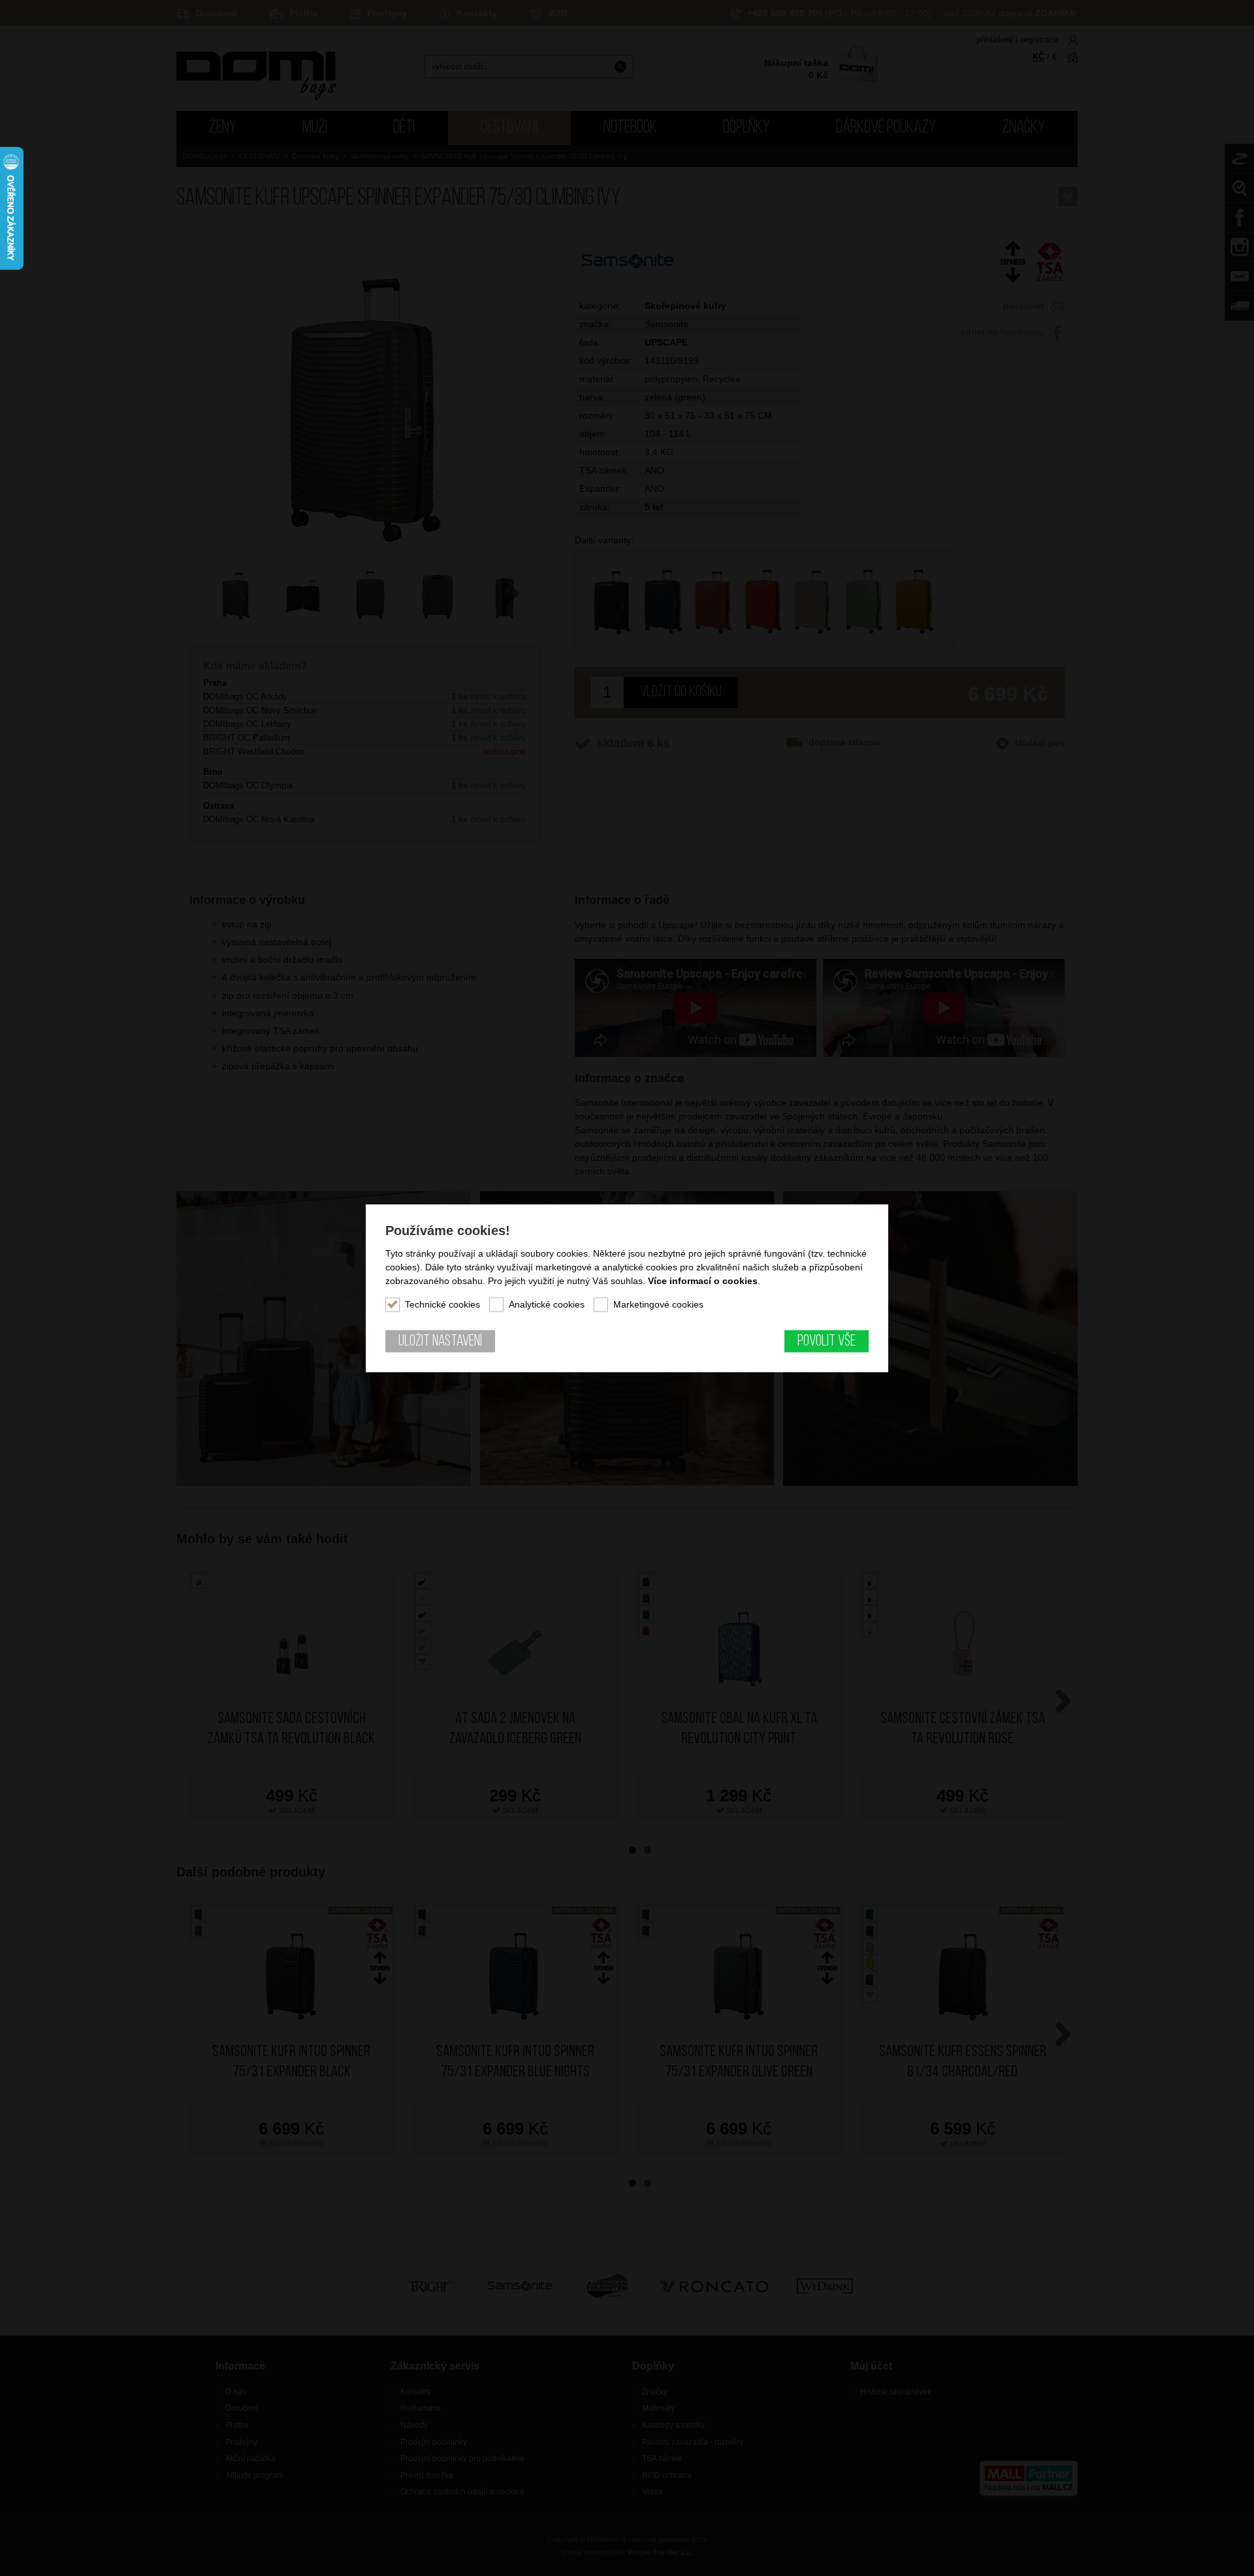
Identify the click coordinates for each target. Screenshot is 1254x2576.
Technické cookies (442, 1304)
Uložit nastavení (440, 1342)
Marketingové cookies (658, 1304)
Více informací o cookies (703, 1281)
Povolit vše (827, 1342)
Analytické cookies (547, 1304)
